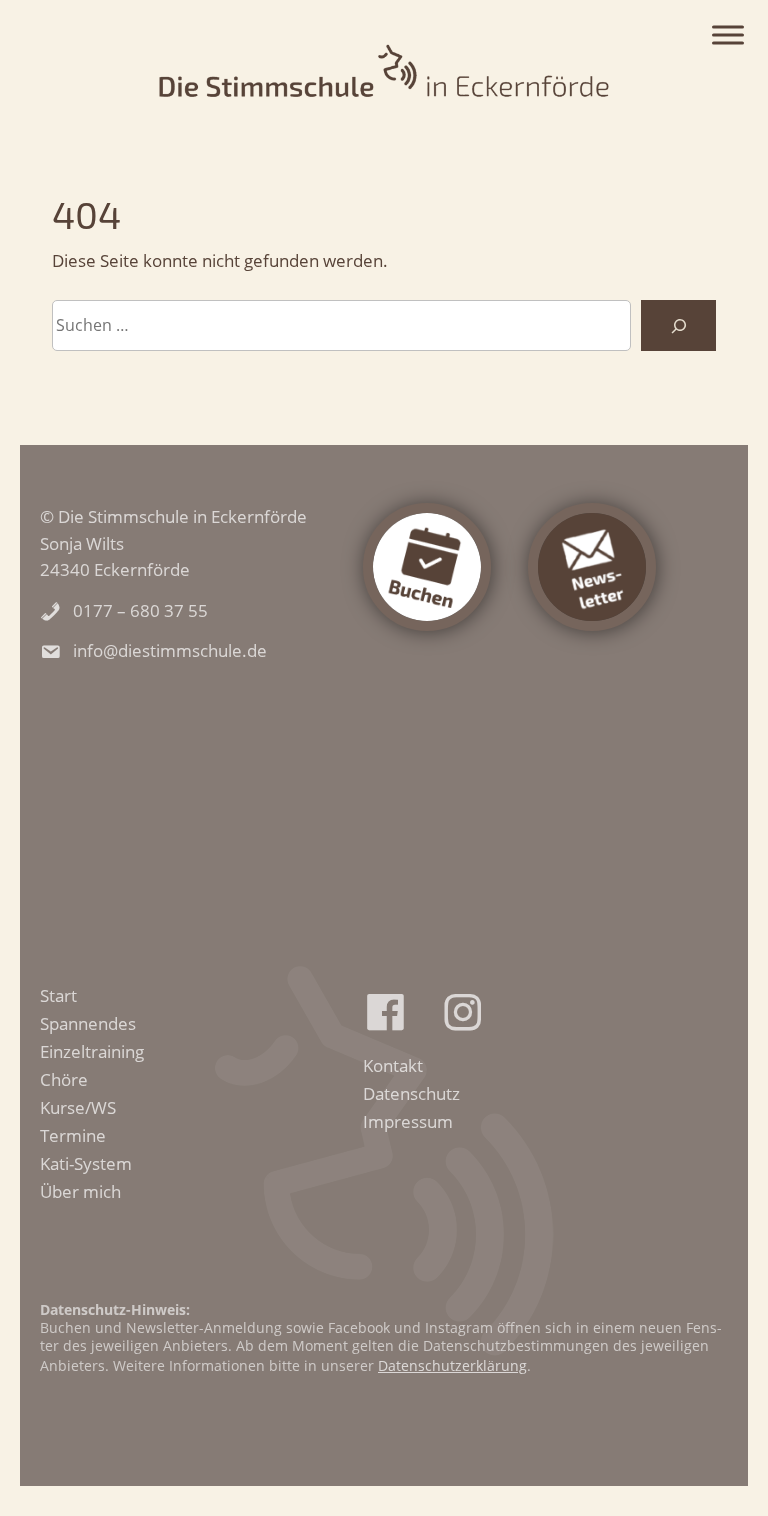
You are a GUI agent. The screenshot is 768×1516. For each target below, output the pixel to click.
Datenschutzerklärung (452, 1365)
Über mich (80, 1191)
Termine (73, 1135)
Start (58, 995)
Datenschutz (411, 1093)
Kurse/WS (78, 1107)
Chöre (64, 1079)
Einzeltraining (92, 1051)
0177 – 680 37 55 (140, 610)
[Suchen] (678, 325)
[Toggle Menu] (728, 35)
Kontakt (393, 1065)
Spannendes (88, 1023)
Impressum (408, 1121)
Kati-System (86, 1163)
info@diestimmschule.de (170, 650)
